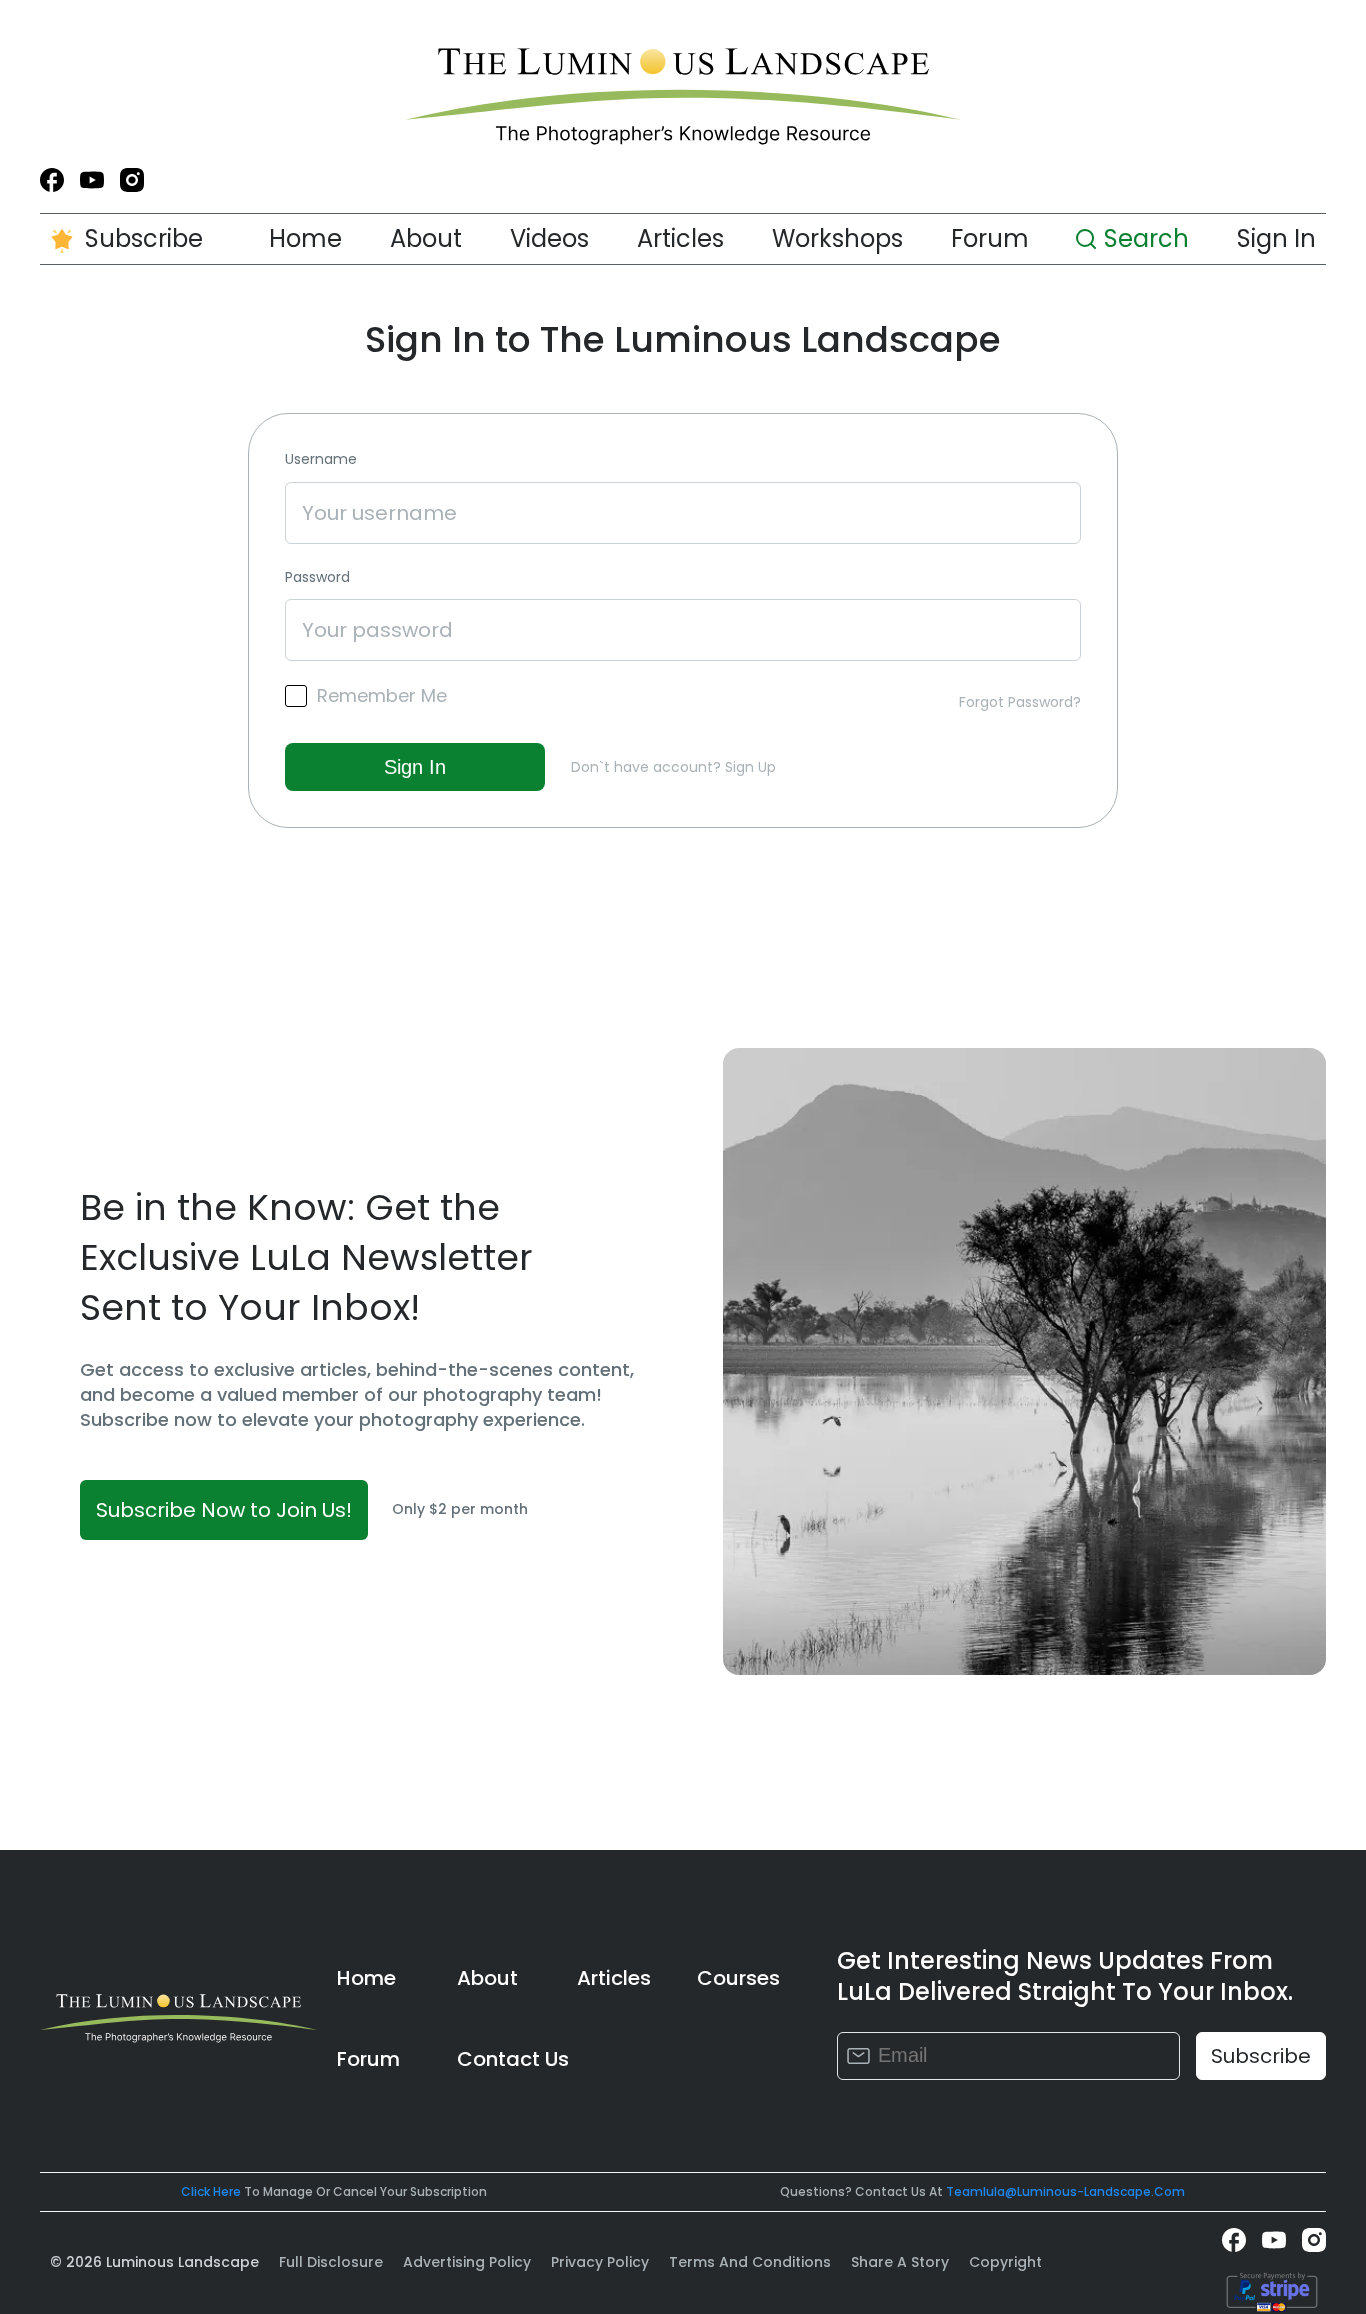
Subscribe (144, 238)
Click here (211, 2191)
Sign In (1276, 238)
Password (317, 577)
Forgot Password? (1020, 702)
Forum (990, 238)
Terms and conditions (750, 2262)
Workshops (837, 238)
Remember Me (382, 696)
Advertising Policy (467, 2262)
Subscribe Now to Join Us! (224, 1510)
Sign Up (750, 767)
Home (305, 238)
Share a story (900, 2262)
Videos (549, 238)
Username (321, 459)
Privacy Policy (600, 2262)
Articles (680, 238)
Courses (738, 1978)
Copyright (1005, 2262)
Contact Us (513, 2059)
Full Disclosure (331, 2262)
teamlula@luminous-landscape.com (1065, 2191)
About (426, 238)
